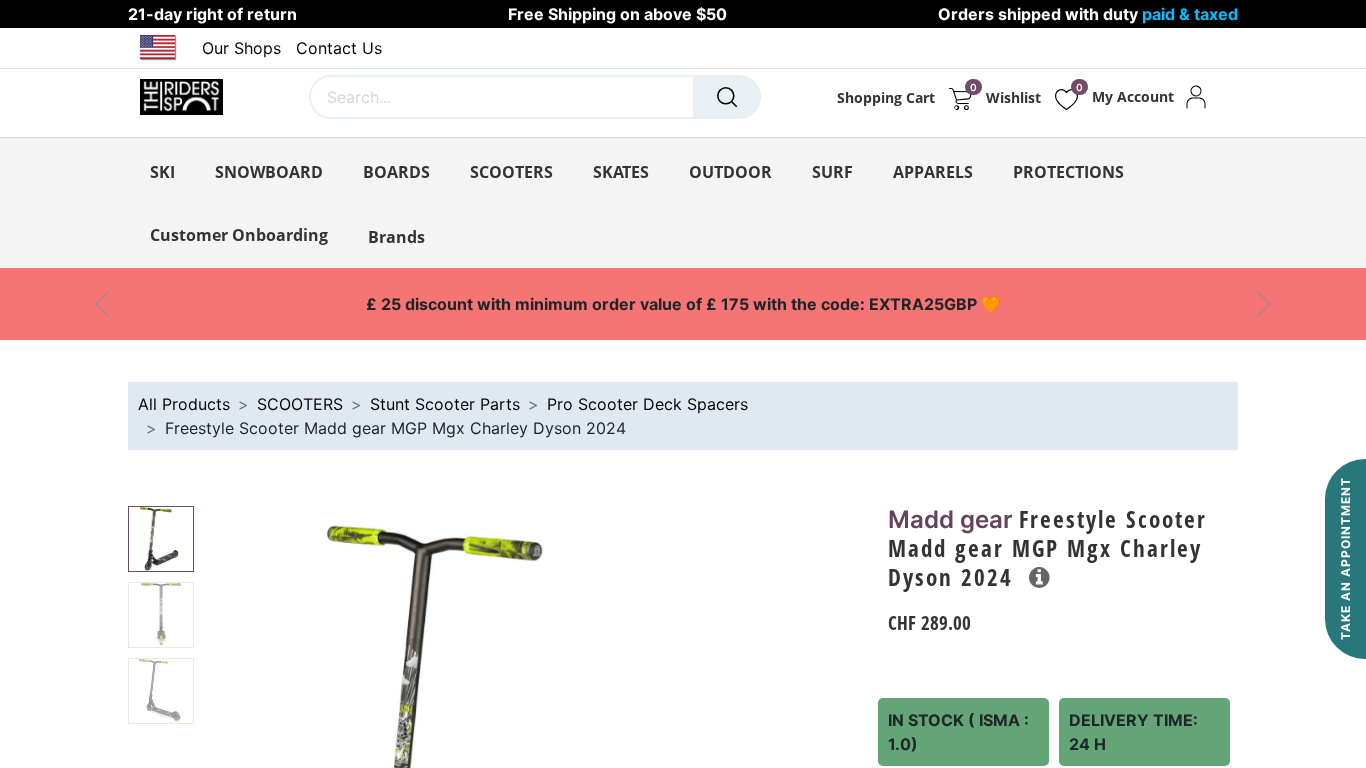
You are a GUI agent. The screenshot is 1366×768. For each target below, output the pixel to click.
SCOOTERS (300, 404)
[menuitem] (239, 235)
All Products (184, 404)
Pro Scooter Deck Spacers (647, 404)
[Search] (727, 97)
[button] (1039, 577)
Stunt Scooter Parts (445, 404)
